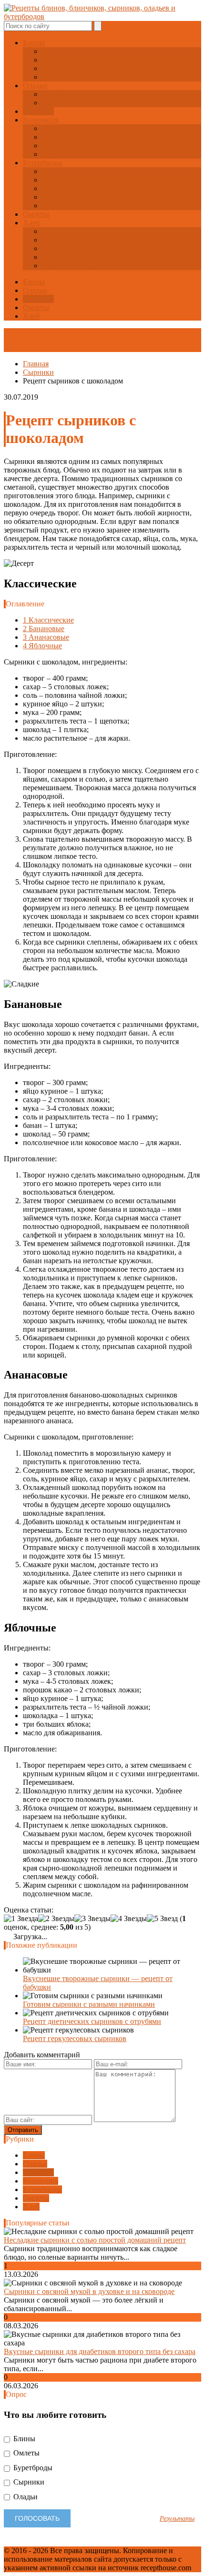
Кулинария (41, 120)
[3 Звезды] (92, 1919)
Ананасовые (46, 637)
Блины (34, 43)
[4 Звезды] (129, 1919)
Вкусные (56, 60)
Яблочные (42, 646)
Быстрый (57, 240)
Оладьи (35, 86)
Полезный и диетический (84, 248)
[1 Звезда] (21, 1919)
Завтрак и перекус (72, 128)
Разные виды (63, 257)
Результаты (177, 2518)
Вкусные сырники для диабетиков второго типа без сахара (100, 2351)
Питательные (64, 68)
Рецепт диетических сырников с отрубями (92, 2021)
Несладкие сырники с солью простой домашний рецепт (95, 2240)
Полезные (58, 94)
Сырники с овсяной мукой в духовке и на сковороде (89, 2291)
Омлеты (36, 214)
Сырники (38, 111)
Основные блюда (70, 137)
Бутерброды (42, 163)
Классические (48, 620)
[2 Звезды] (56, 1919)
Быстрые (56, 188)
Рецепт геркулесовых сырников (75, 2038)
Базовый (56, 231)
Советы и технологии (77, 266)
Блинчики (58, 77)
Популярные (62, 51)
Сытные (55, 103)
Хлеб (31, 223)
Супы (51, 154)
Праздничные (64, 180)
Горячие (55, 197)
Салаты (54, 146)
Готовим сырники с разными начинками (89, 2004)
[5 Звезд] (162, 1919)
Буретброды (32, 2468)
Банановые (44, 629)
